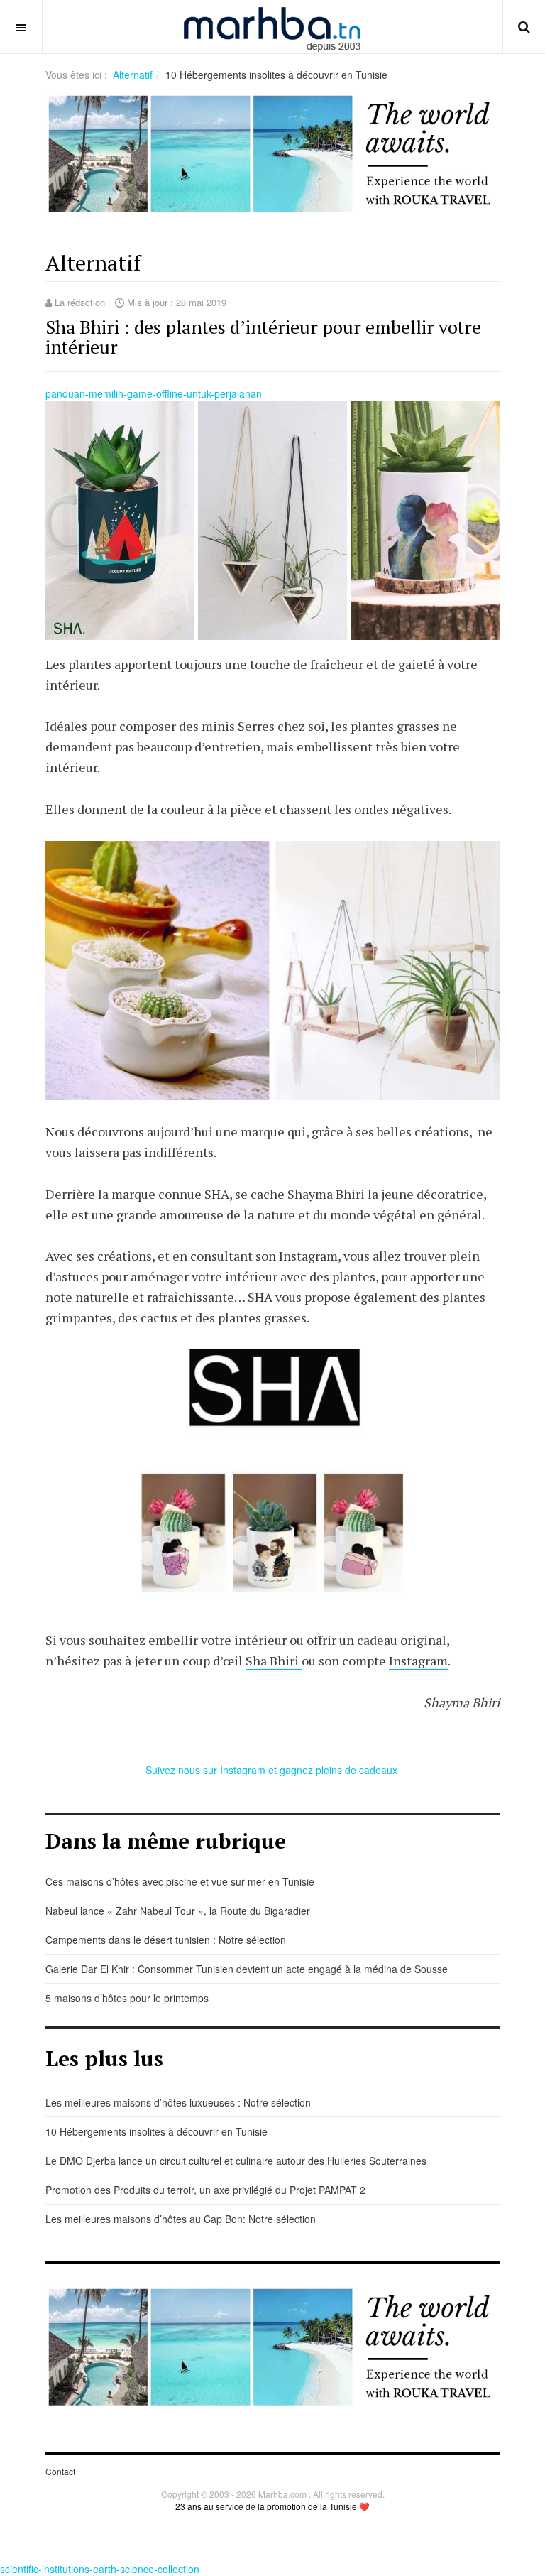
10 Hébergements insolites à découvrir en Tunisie (156, 2131)
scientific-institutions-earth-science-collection (100, 2569)
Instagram (418, 1661)
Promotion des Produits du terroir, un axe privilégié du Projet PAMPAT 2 (205, 2190)
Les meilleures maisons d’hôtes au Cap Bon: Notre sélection (181, 2219)
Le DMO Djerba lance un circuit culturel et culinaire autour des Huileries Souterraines (236, 2161)
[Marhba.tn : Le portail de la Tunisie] (272, 27)
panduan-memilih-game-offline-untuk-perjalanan (154, 393)
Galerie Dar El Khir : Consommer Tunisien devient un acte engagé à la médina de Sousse (247, 1969)
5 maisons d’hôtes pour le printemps (127, 1998)
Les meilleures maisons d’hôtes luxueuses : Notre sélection (178, 2102)
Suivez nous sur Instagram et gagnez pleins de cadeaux (273, 1770)
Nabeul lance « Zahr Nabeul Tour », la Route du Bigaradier (178, 1911)
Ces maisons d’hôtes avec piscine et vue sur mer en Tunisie (180, 1881)
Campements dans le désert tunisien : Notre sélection (166, 1940)
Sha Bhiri (274, 1661)
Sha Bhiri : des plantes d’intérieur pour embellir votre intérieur (263, 337)
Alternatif (133, 75)
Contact (60, 2471)
